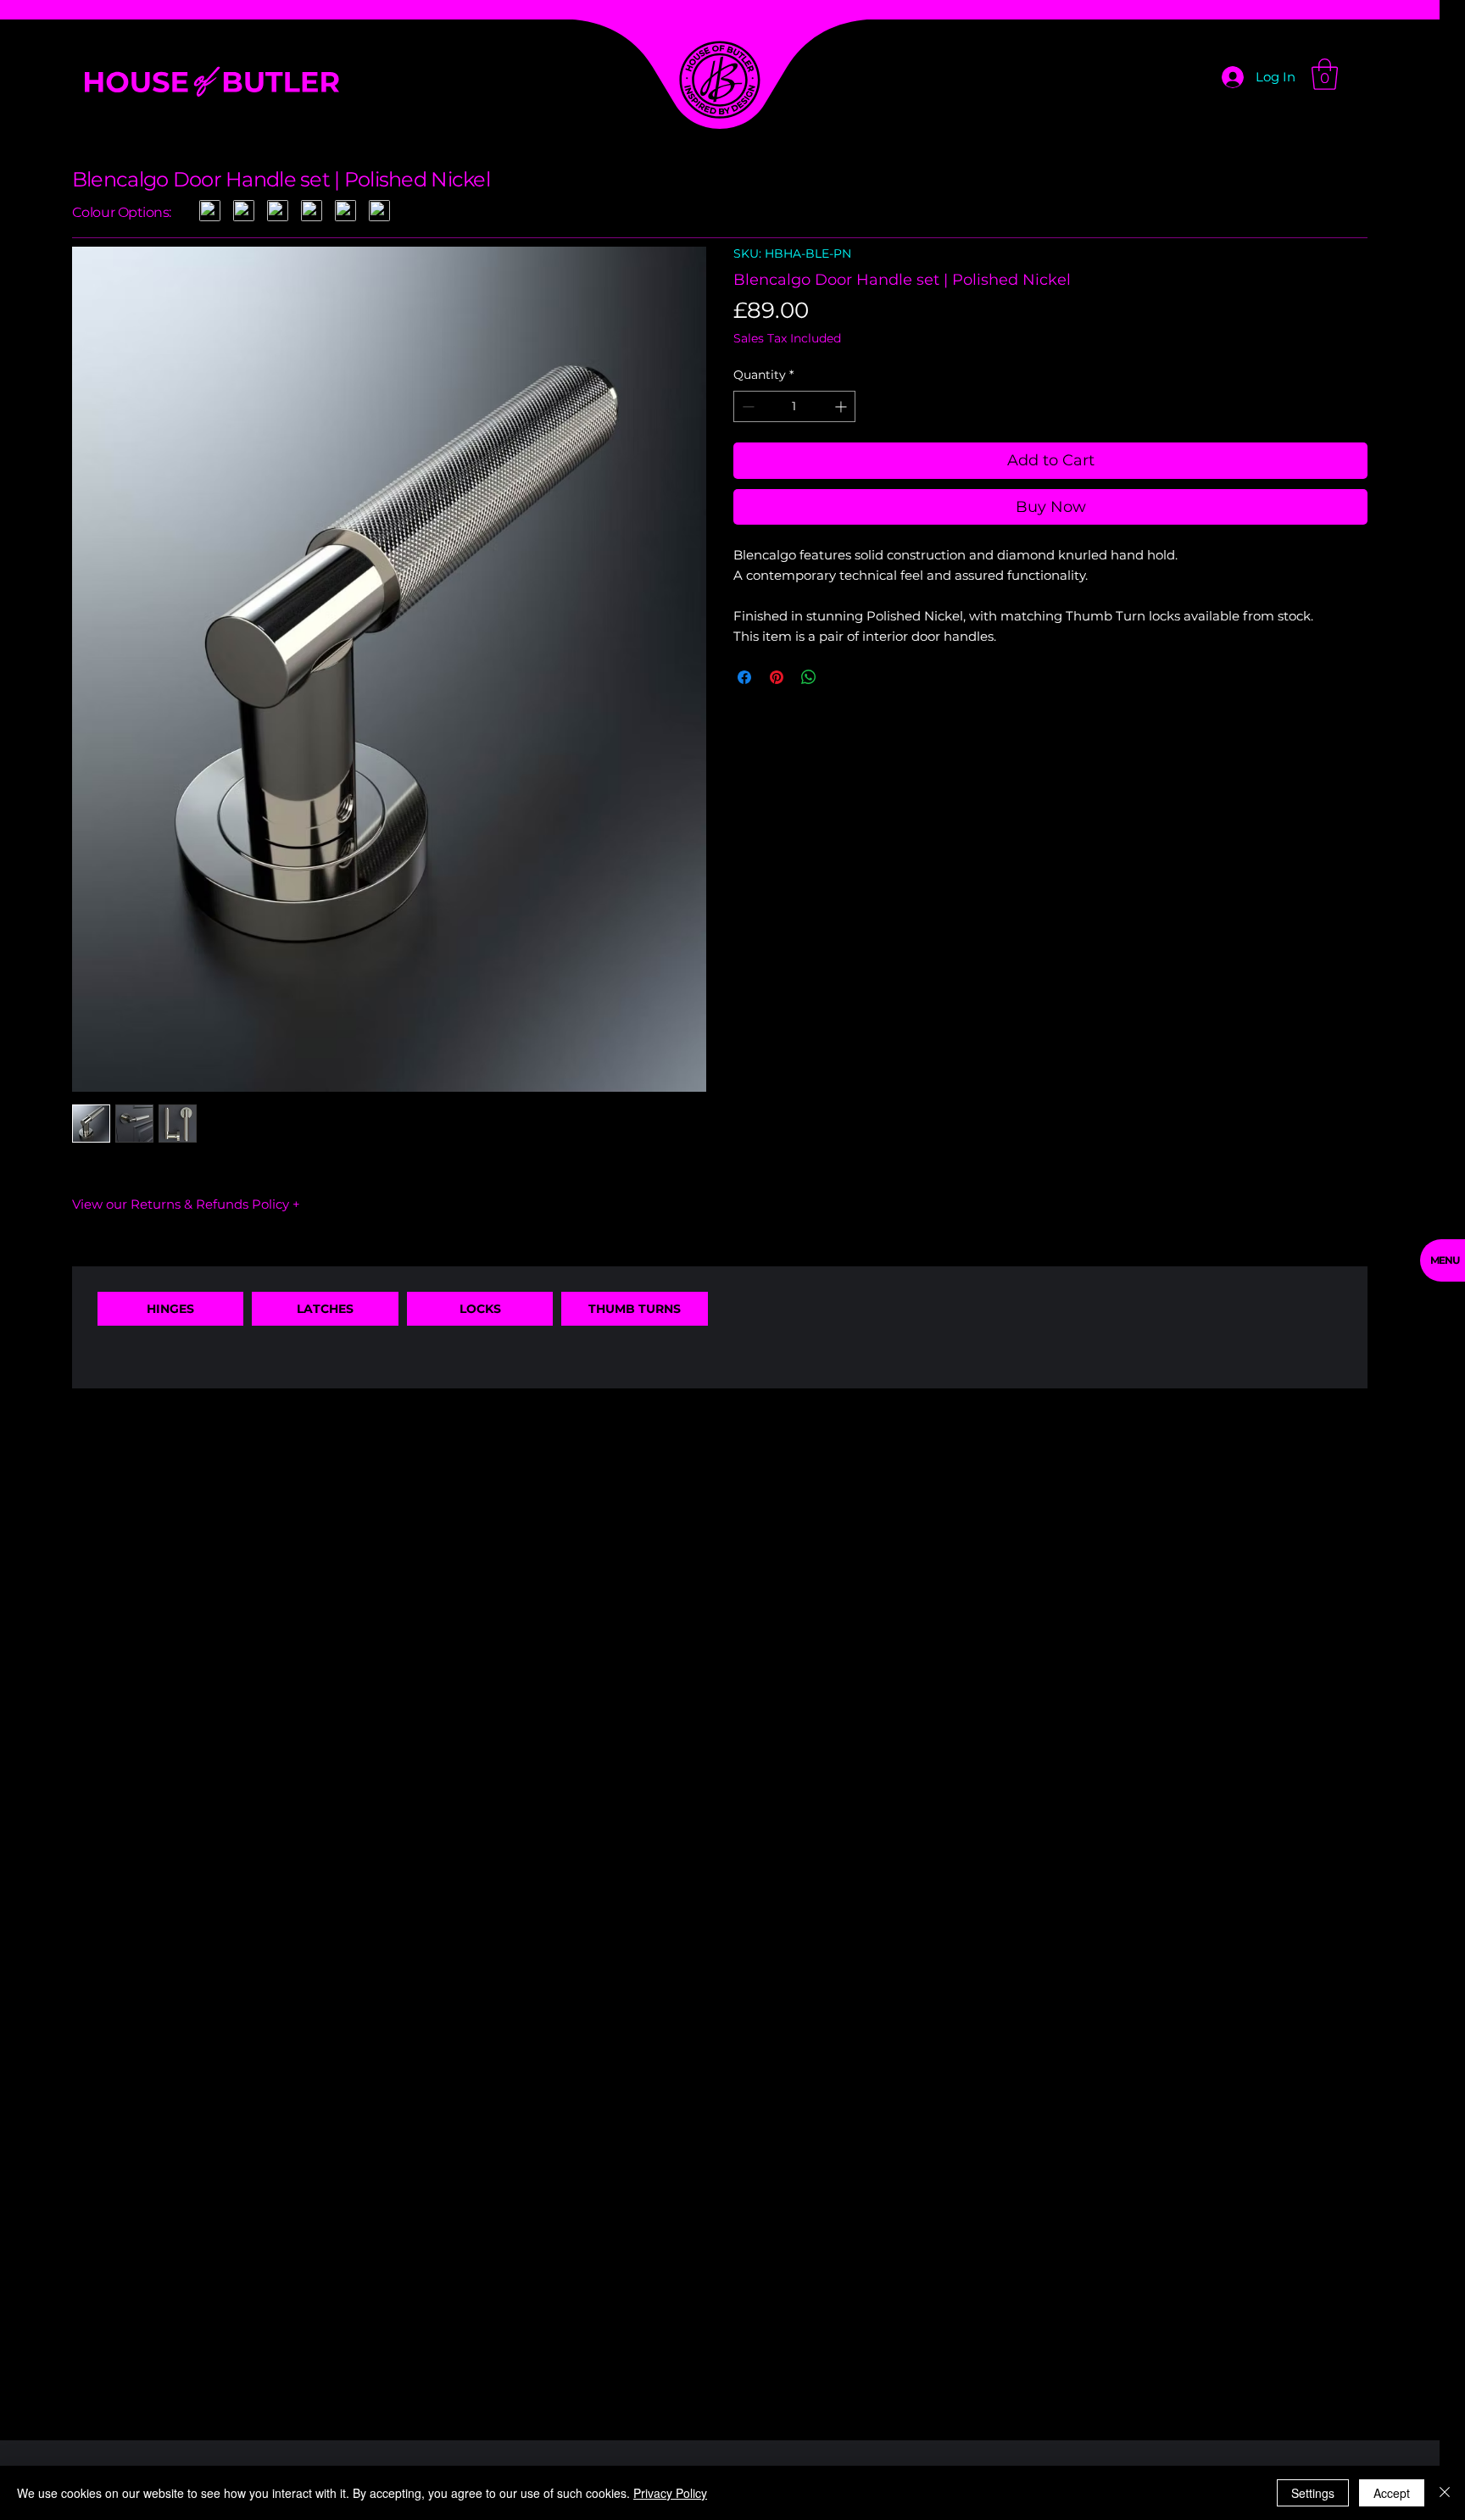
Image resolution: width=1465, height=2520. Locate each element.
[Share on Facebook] (744, 677)
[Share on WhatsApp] (809, 677)
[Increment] (842, 406)
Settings (1313, 2493)
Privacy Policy (670, 2493)
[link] (1325, 74)
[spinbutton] (794, 406)
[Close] (1445, 2493)
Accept (1392, 2493)
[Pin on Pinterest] (777, 677)
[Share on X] (841, 677)
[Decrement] (746, 406)
